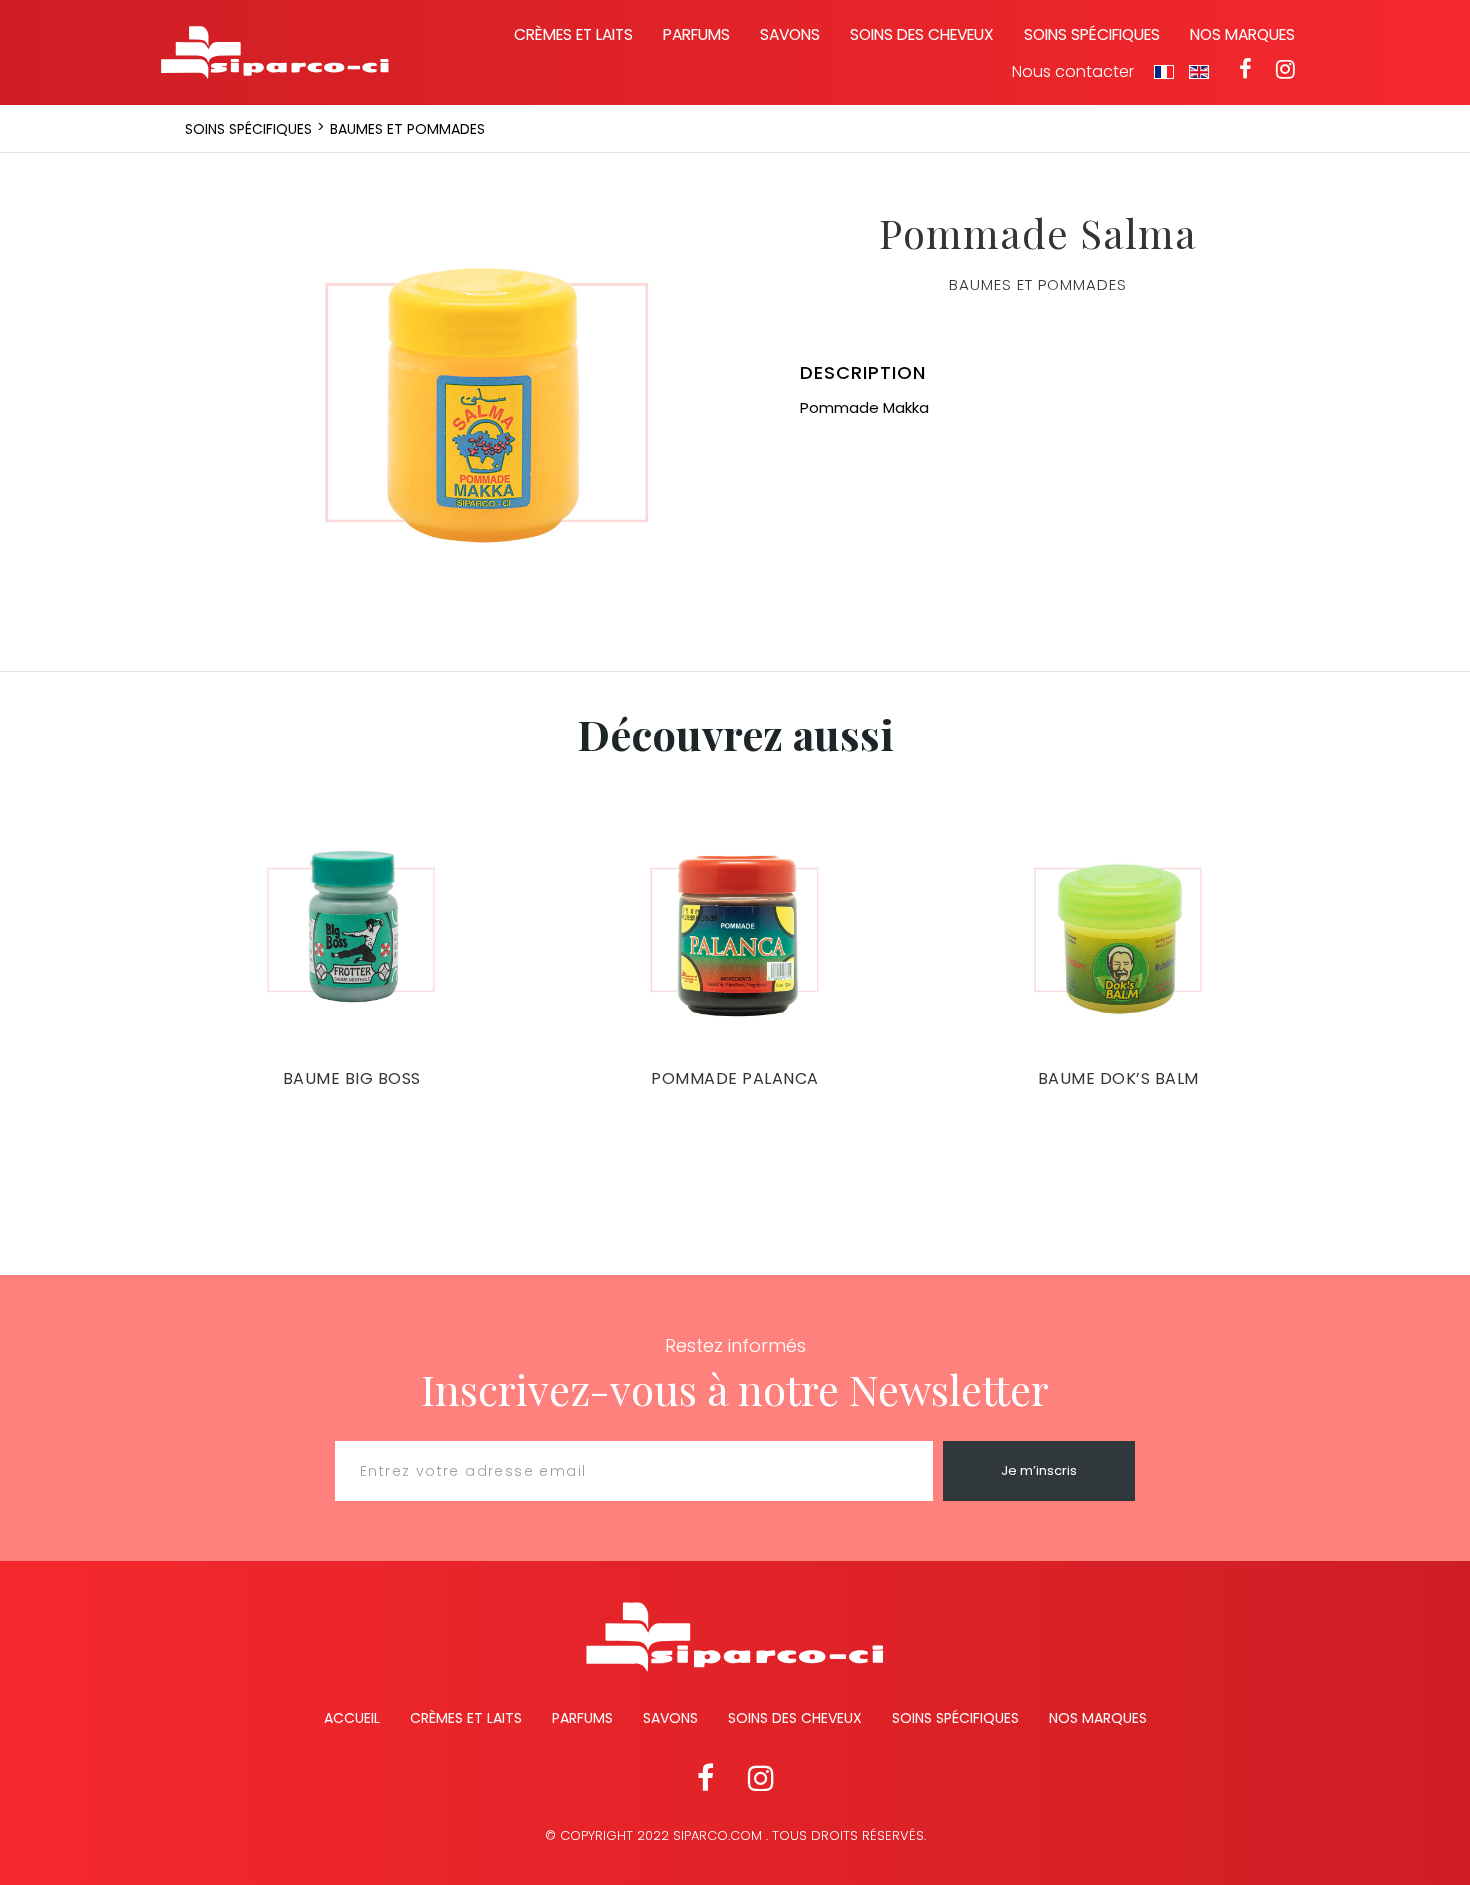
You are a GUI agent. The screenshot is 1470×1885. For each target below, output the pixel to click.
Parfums (696, 34)
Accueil (352, 1718)
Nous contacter (1073, 72)
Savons (790, 34)
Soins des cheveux (922, 34)
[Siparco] (275, 52)
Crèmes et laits (573, 34)
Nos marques (1242, 34)
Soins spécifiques (1092, 34)
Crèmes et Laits (466, 1718)
